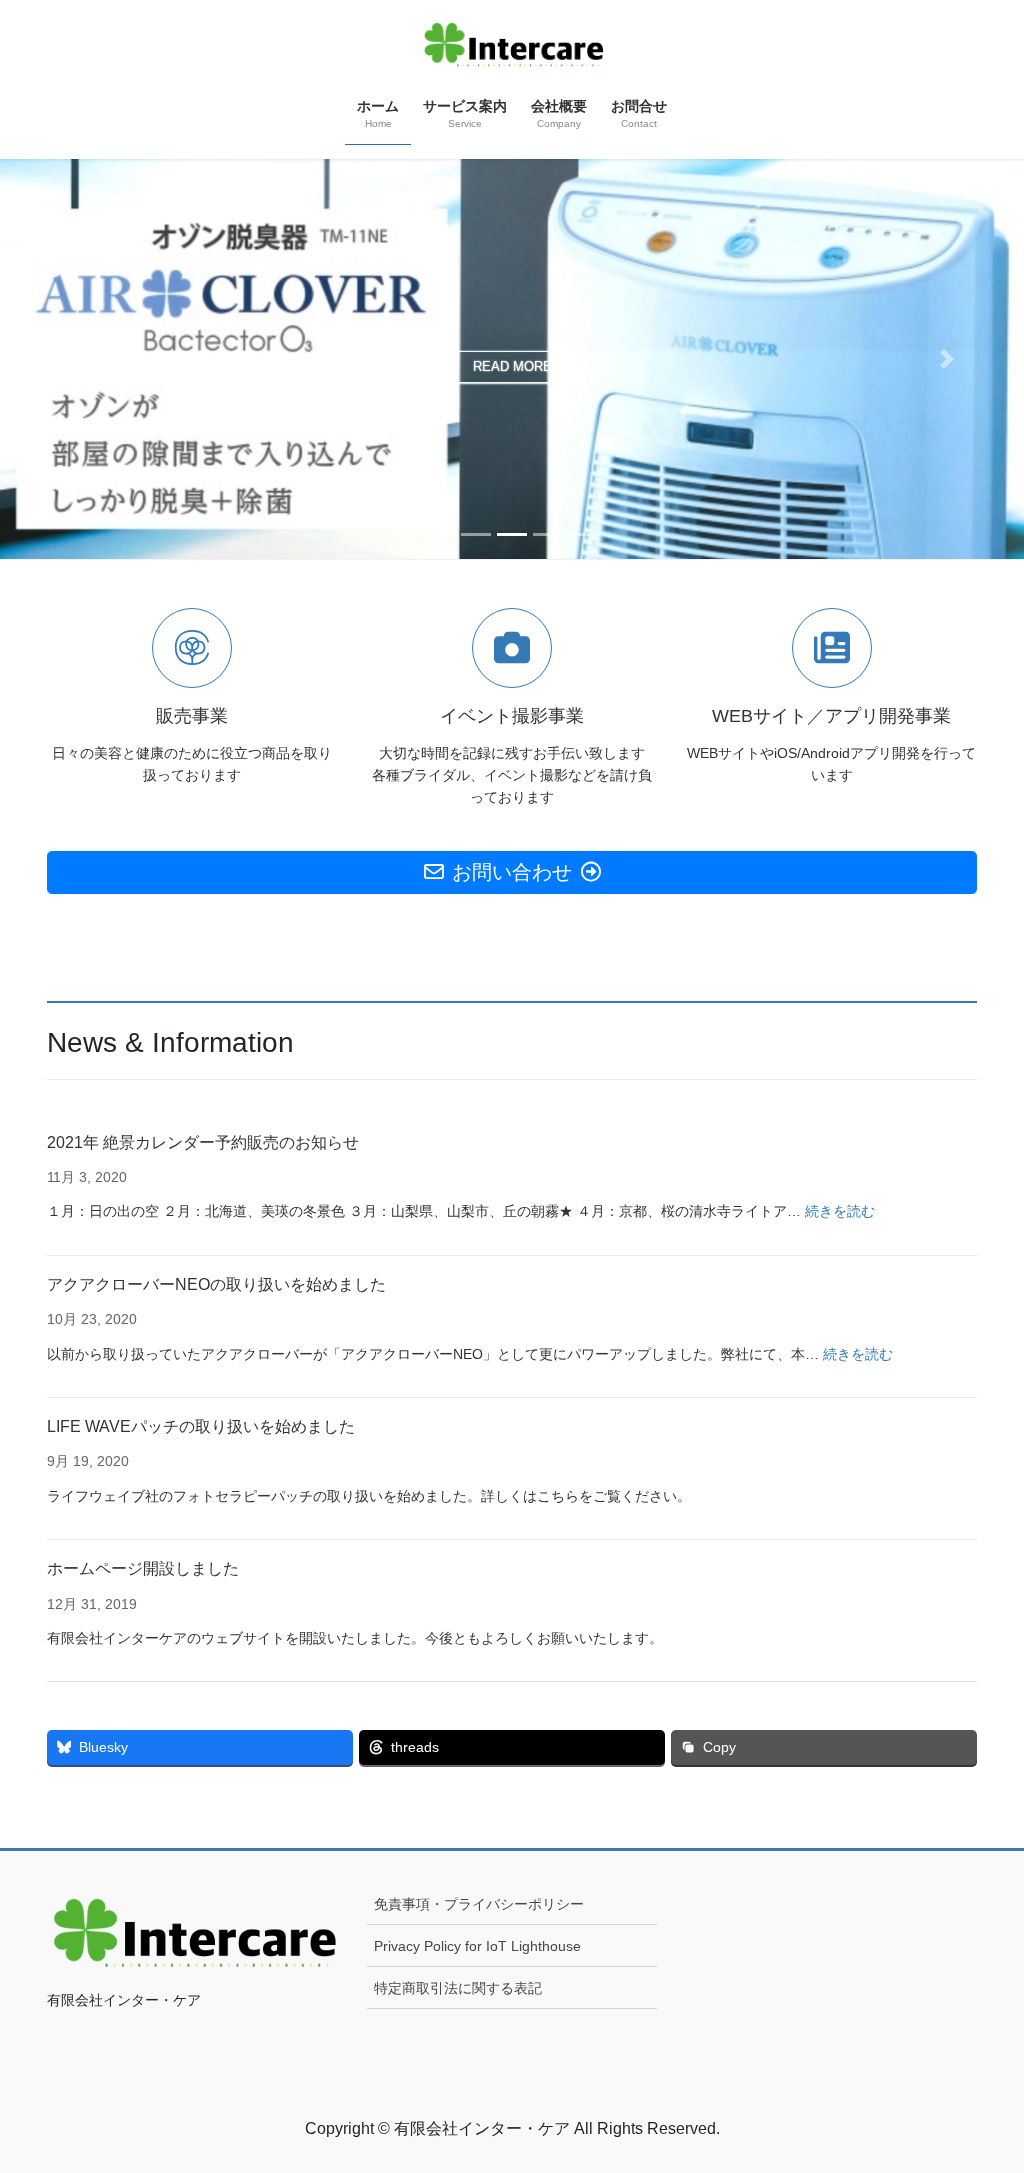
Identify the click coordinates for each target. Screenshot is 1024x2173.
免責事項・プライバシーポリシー (479, 1904)
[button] (77, 359)
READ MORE (512, 366)
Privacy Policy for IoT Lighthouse (477, 1946)
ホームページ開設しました (143, 1568)
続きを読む (840, 1211)
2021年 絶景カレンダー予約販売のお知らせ (203, 1142)
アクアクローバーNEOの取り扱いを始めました (216, 1284)
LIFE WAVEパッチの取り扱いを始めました (201, 1426)
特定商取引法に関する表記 (458, 1988)
